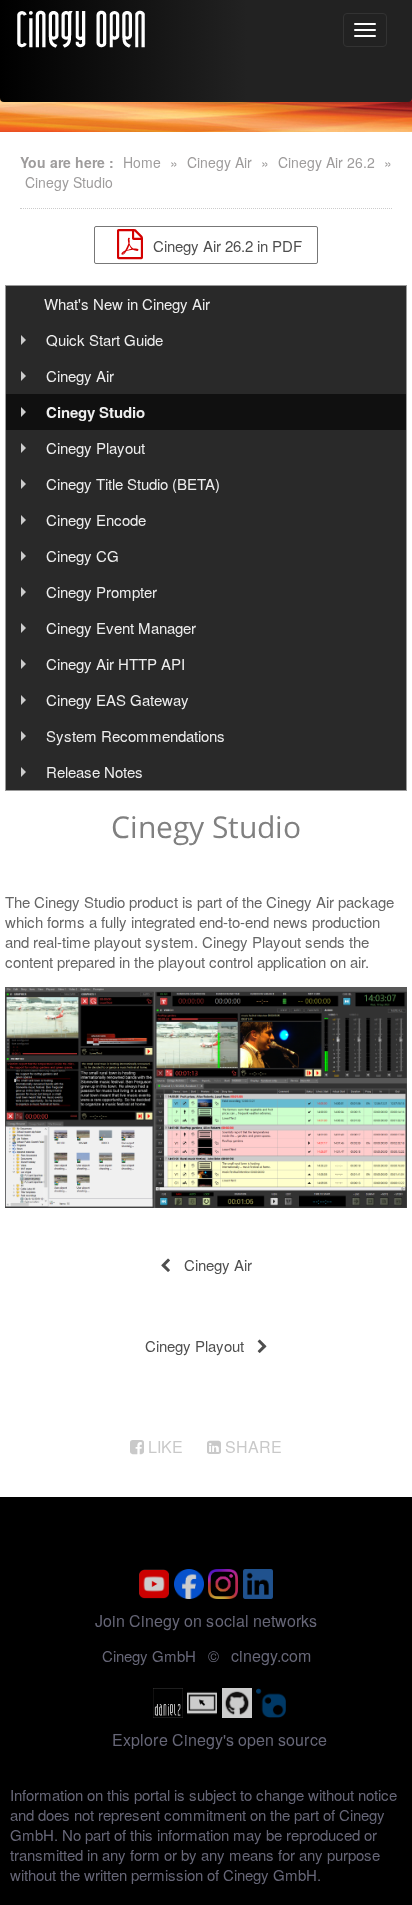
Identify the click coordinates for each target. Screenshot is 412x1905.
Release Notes (94, 771)
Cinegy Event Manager (121, 627)
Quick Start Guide (104, 339)
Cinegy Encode (96, 519)
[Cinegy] (81, 26)
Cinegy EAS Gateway (117, 699)
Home (142, 162)
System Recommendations (135, 735)
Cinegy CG (82, 555)
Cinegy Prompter (101, 591)
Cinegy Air (219, 162)
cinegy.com (271, 1655)
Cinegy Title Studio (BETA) (133, 483)
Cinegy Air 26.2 (326, 162)
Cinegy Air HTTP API (115, 663)
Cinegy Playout (95, 447)
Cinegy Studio (69, 182)
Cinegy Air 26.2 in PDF (225, 244)
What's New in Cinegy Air (127, 303)
